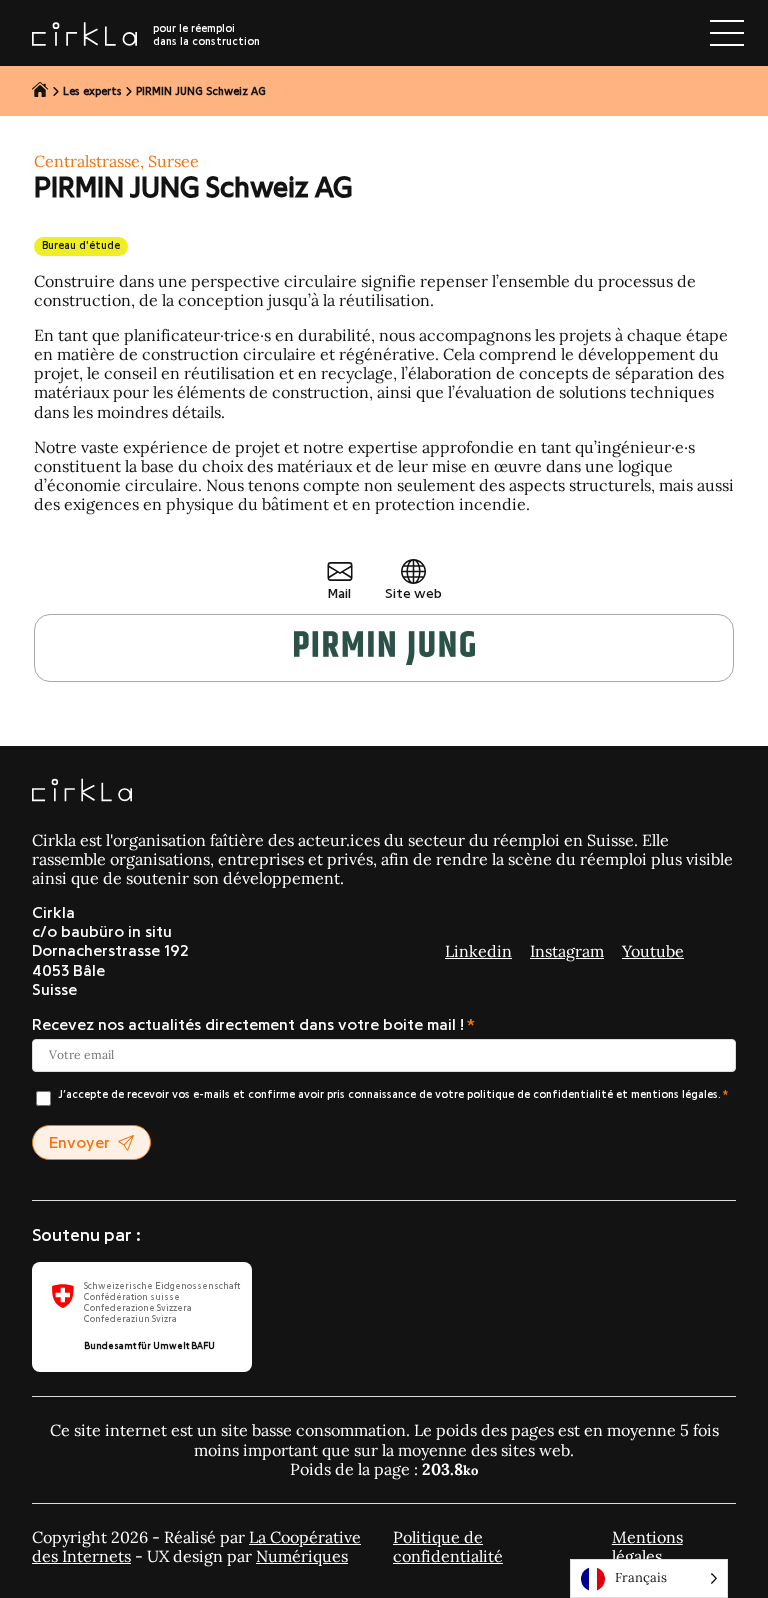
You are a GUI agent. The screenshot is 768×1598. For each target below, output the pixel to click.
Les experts (92, 91)
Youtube (653, 951)
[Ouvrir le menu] (727, 33)
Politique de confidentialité (448, 1546)
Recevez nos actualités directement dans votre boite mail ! (248, 1025)
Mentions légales (647, 1546)
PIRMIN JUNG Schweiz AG (201, 91)
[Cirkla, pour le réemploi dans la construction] (82, 792)
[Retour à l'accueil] (40, 91)
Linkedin (478, 951)
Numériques (302, 1556)
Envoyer (79, 1143)
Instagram (567, 951)
